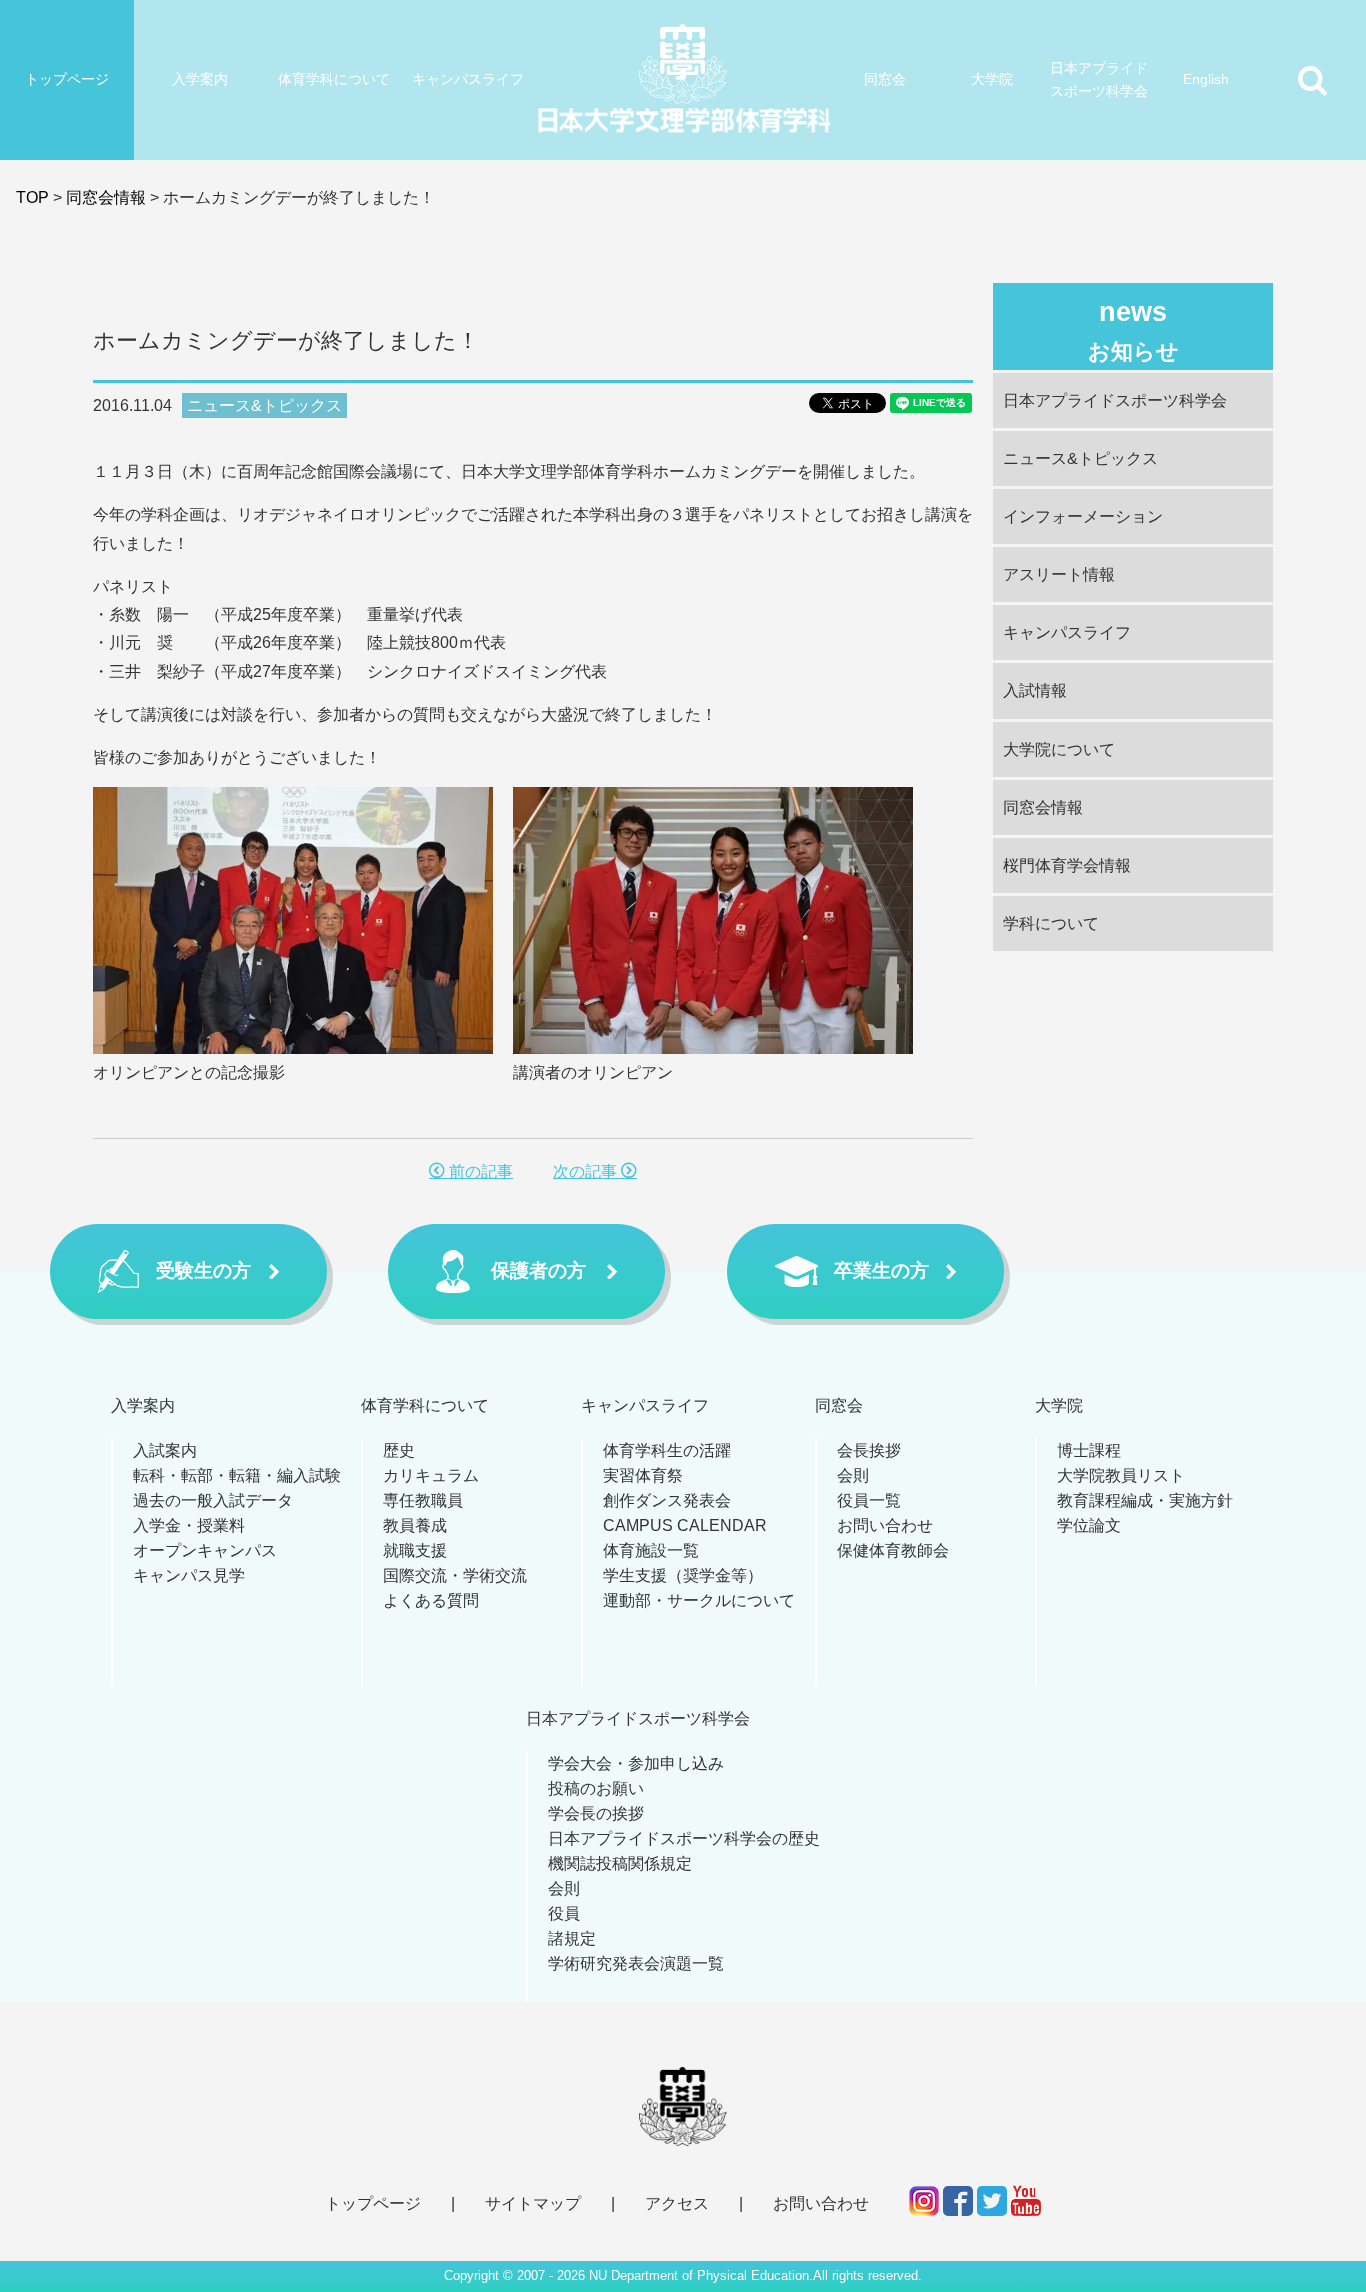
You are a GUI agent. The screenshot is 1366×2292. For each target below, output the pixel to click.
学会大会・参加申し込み (636, 1763)
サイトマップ (533, 2203)
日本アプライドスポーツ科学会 (1099, 79)
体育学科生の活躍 (667, 1450)
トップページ (67, 79)
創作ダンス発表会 (667, 1500)
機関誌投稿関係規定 (620, 1863)
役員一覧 (869, 1500)
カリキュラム (431, 1475)
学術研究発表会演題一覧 (636, 1963)
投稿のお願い (596, 1788)
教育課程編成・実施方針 (1145, 1500)
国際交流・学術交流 (455, 1575)
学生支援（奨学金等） (683, 1575)
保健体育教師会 (893, 1550)
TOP (32, 197)
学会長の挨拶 (596, 1813)
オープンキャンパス (205, 1550)
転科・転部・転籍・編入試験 (237, 1475)
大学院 (992, 79)
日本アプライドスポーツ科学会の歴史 (684, 1838)
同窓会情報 (106, 197)
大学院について (1059, 749)
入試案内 (165, 1450)
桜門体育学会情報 (1067, 865)
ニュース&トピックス (264, 405)
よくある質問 (431, 1600)
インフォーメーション (1083, 516)
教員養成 (415, 1525)
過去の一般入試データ (213, 1500)
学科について (1051, 923)
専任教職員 (423, 1500)
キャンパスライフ (468, 79)
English (1206, 79)
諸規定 (572, 1938)
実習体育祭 (643, 1475)
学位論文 (1089, 1525)
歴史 (399, 1450)
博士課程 (1089, 1450)
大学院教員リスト (1121, 1475)
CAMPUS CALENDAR (685, 1525)
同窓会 (885, 79)
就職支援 (415, 1550)
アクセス (677, 2203)
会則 (853, 1475)
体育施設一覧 (651, 1550)
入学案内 (200, 79)
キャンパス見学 (189, 1575)
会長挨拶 (869, 1450)
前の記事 (479, 1171)
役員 (564, 1913)
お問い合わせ (885, 1525)
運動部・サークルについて (699, 1600)
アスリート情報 (1059, 574)
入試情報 (1035, 690)
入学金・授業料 (189, 1525)
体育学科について (334, 79)
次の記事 (587, 1171)
